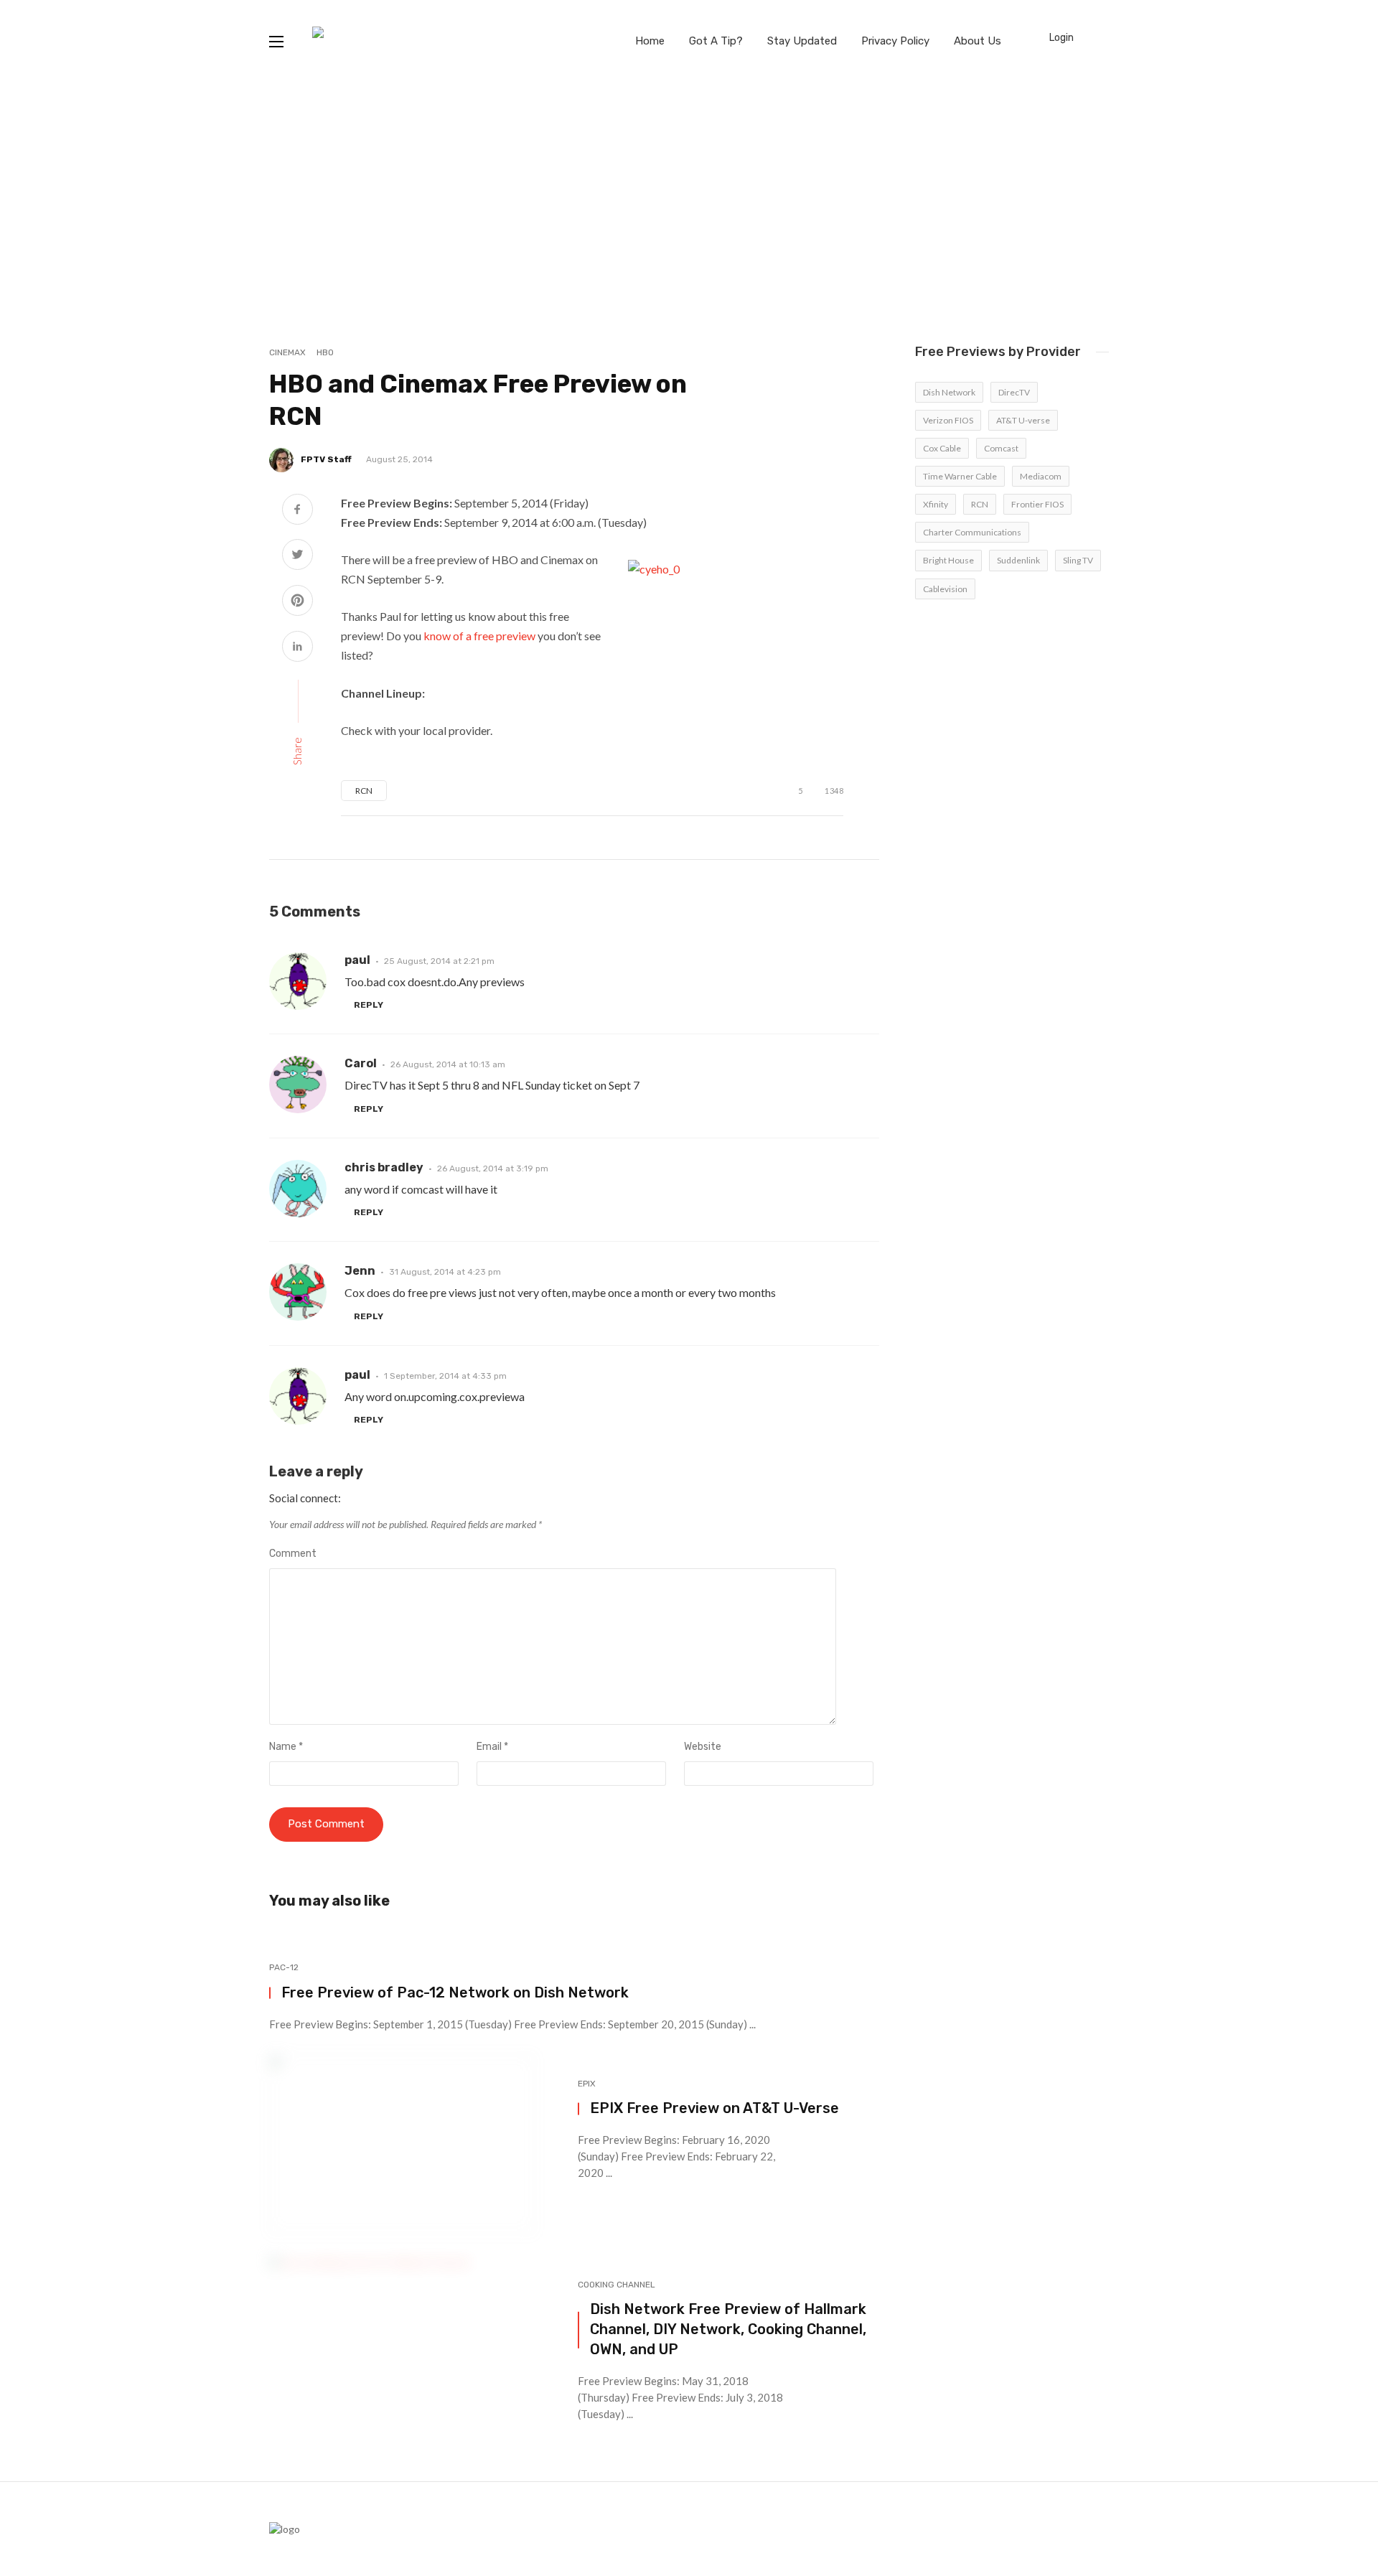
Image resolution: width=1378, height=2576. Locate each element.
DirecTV (1014, 392)
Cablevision (945, 589)
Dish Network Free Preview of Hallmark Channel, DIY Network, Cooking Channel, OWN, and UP (728, 2329)
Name (286, 1747)
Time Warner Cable (960, 476)
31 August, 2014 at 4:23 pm (445, 1272)
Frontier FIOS (1037, 504)
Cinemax (287, 352)
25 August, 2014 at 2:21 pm (439, 961)
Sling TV (1078, 560)
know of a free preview (479, 636)
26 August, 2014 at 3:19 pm (493, 1168)
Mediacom (1041, 476)
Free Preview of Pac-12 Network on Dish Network (455, 1992)
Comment (293, 1554)
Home (650, 41)
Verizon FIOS (948, 420)
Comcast (1001, 448)
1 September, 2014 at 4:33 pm (445, 1376)
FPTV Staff (326, 459)
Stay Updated (802, 41)
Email (492, 1747)
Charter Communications (972, 532)
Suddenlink (1018, 560)
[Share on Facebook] (297, 511)
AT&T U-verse (1023, 420)
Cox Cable (942, 448)
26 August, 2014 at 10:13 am (448, 1064)
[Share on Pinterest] (297, 602)
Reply (369, 1005)
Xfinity (936, 504)
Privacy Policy (895, 41)
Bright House (948, 560)
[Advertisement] (689, 190)
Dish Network (949, 392)
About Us (978, 41)
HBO (325, 352)
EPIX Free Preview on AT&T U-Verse (714, 2108)
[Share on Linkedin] (297, 648)
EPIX (587, 2084)
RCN (364, 791)
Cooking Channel (617, 2285)
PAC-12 (284, 1967)
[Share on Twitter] (297, 556)
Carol (361, 1063)
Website (703, 1747)
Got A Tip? (716, 41)
